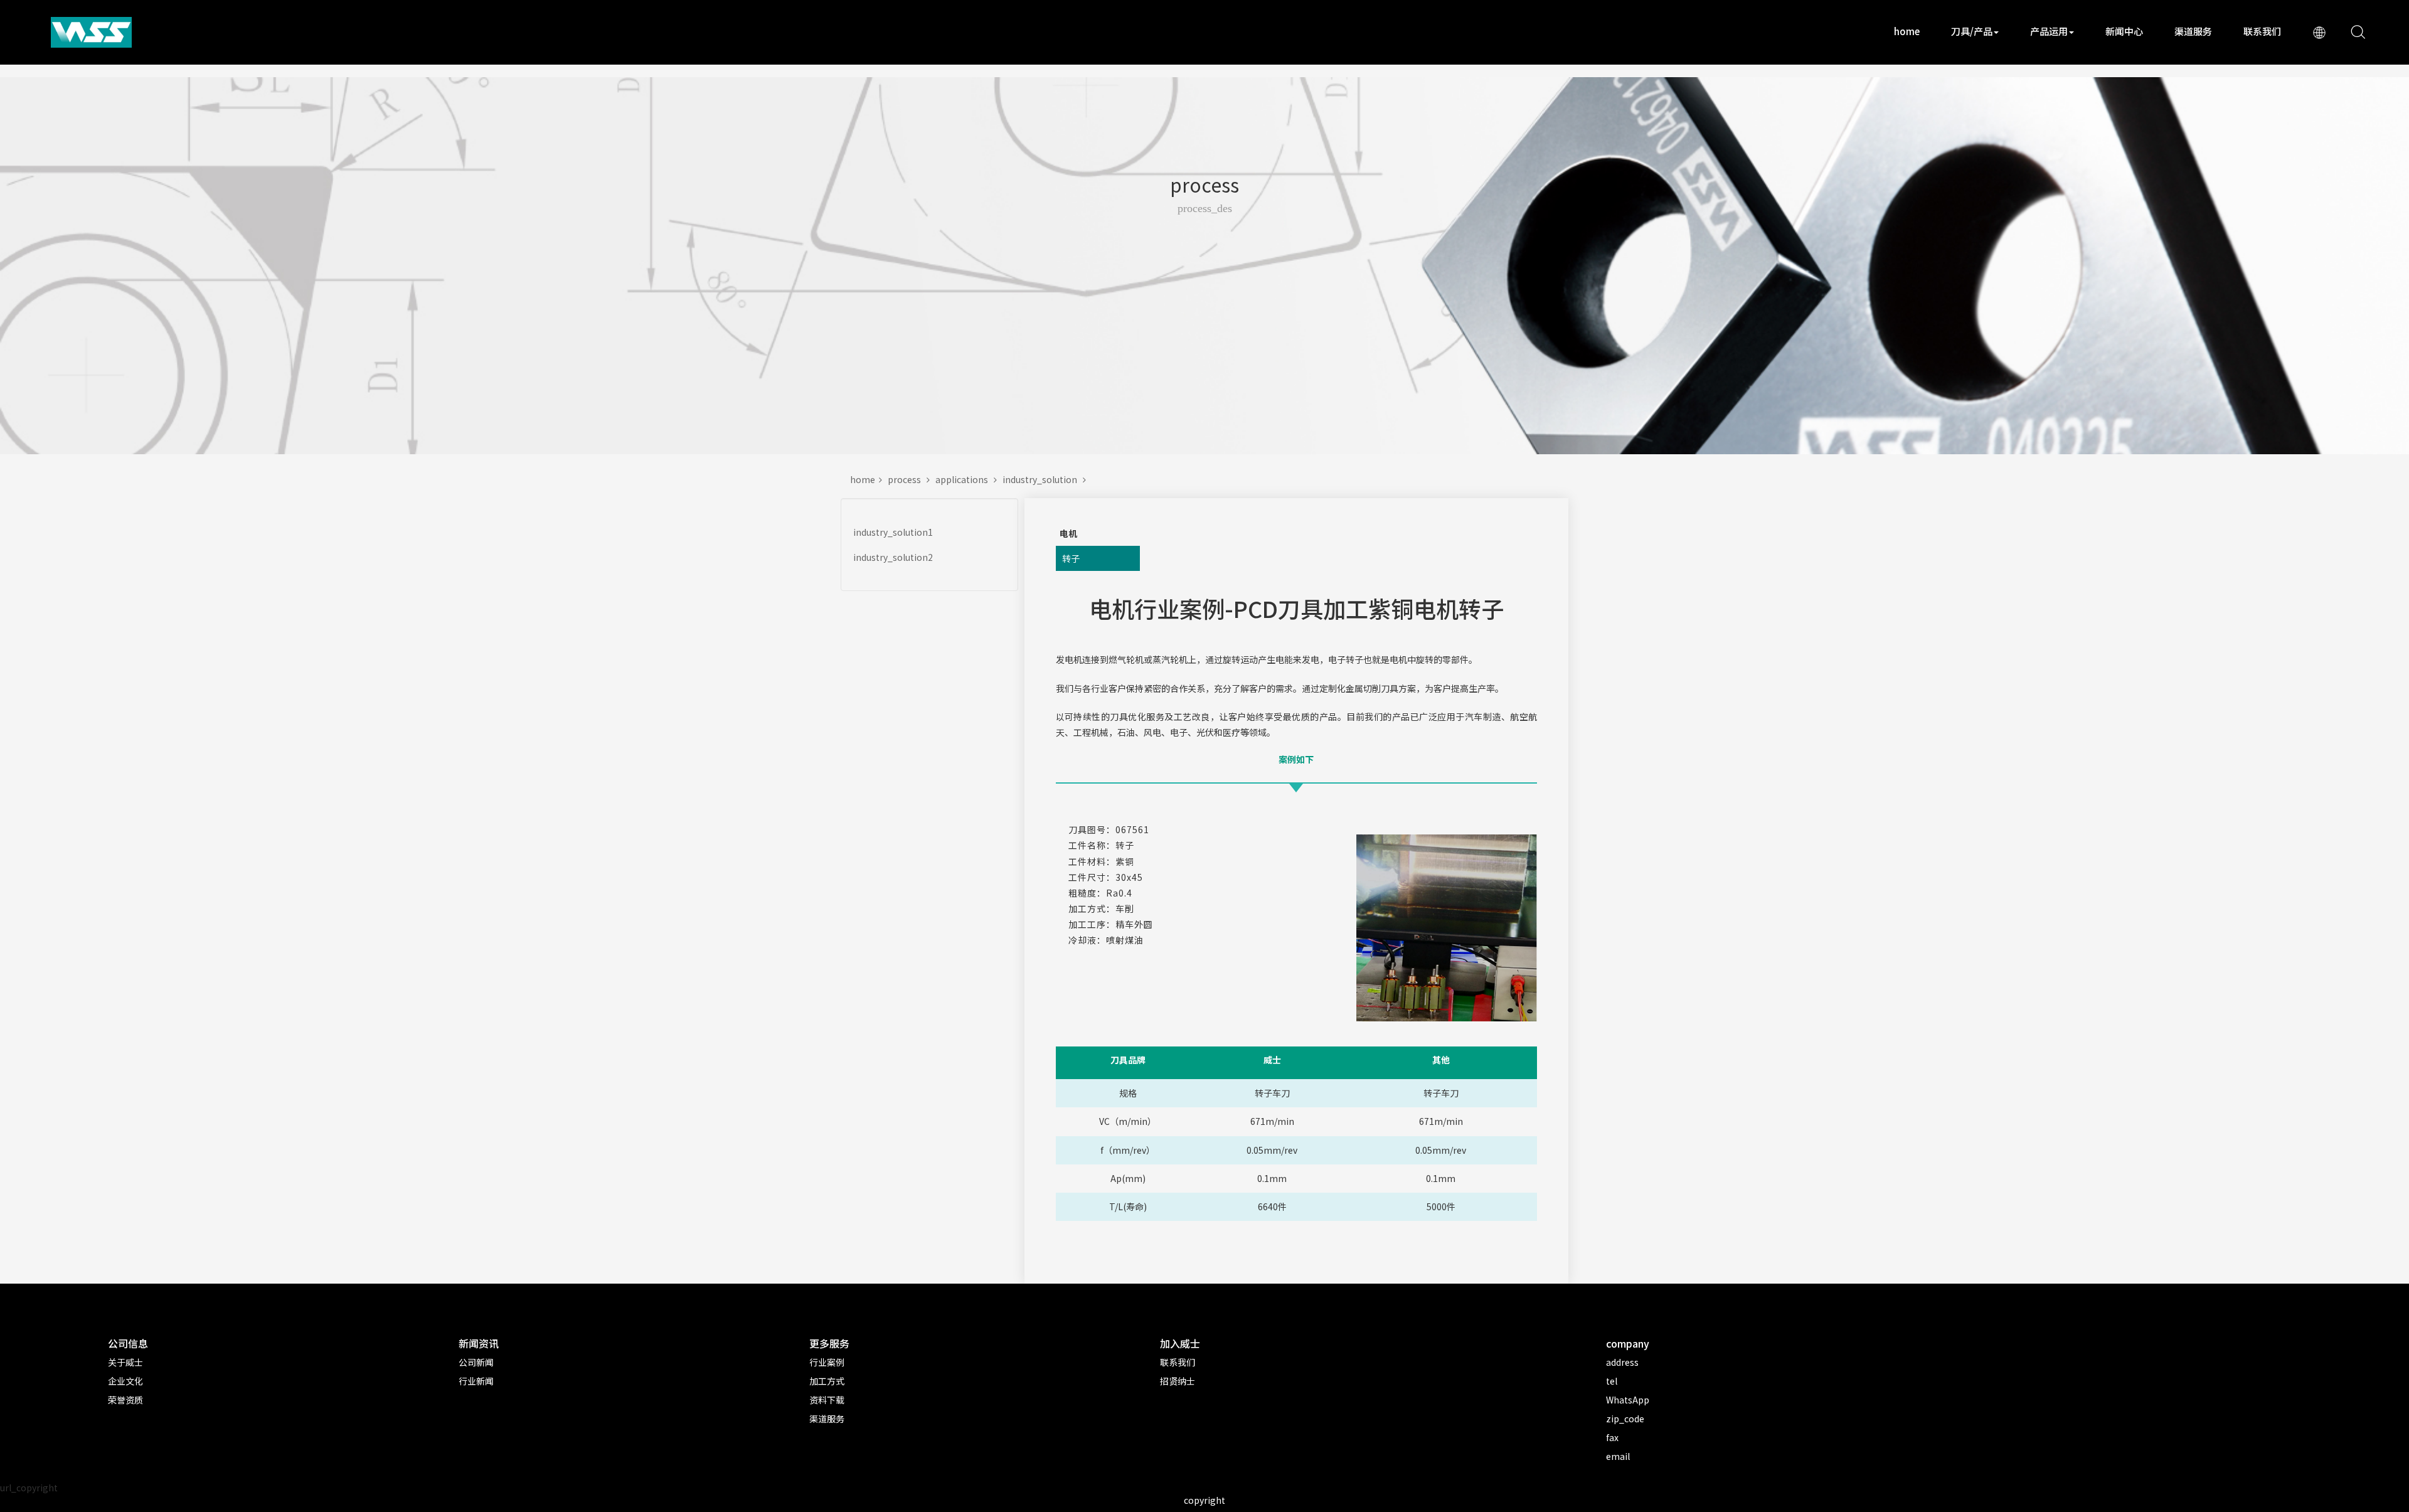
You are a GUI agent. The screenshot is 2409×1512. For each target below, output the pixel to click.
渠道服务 (2193, 31)
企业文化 (125, 1381)
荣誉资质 (125, 1400)
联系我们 (2262, 31)
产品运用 (2049, 31)
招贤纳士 (1178, 1381)
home (1907, 31)
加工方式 (827, 1381)
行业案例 (827, 1362)
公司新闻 (476, 1362)
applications (965, 479)
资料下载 (827, 1400)
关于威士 (125, 1362)
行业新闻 (476, 1381)
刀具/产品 (1972, 31)
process (907, 479)
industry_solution (1043, 479)
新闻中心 (2124, 31)
